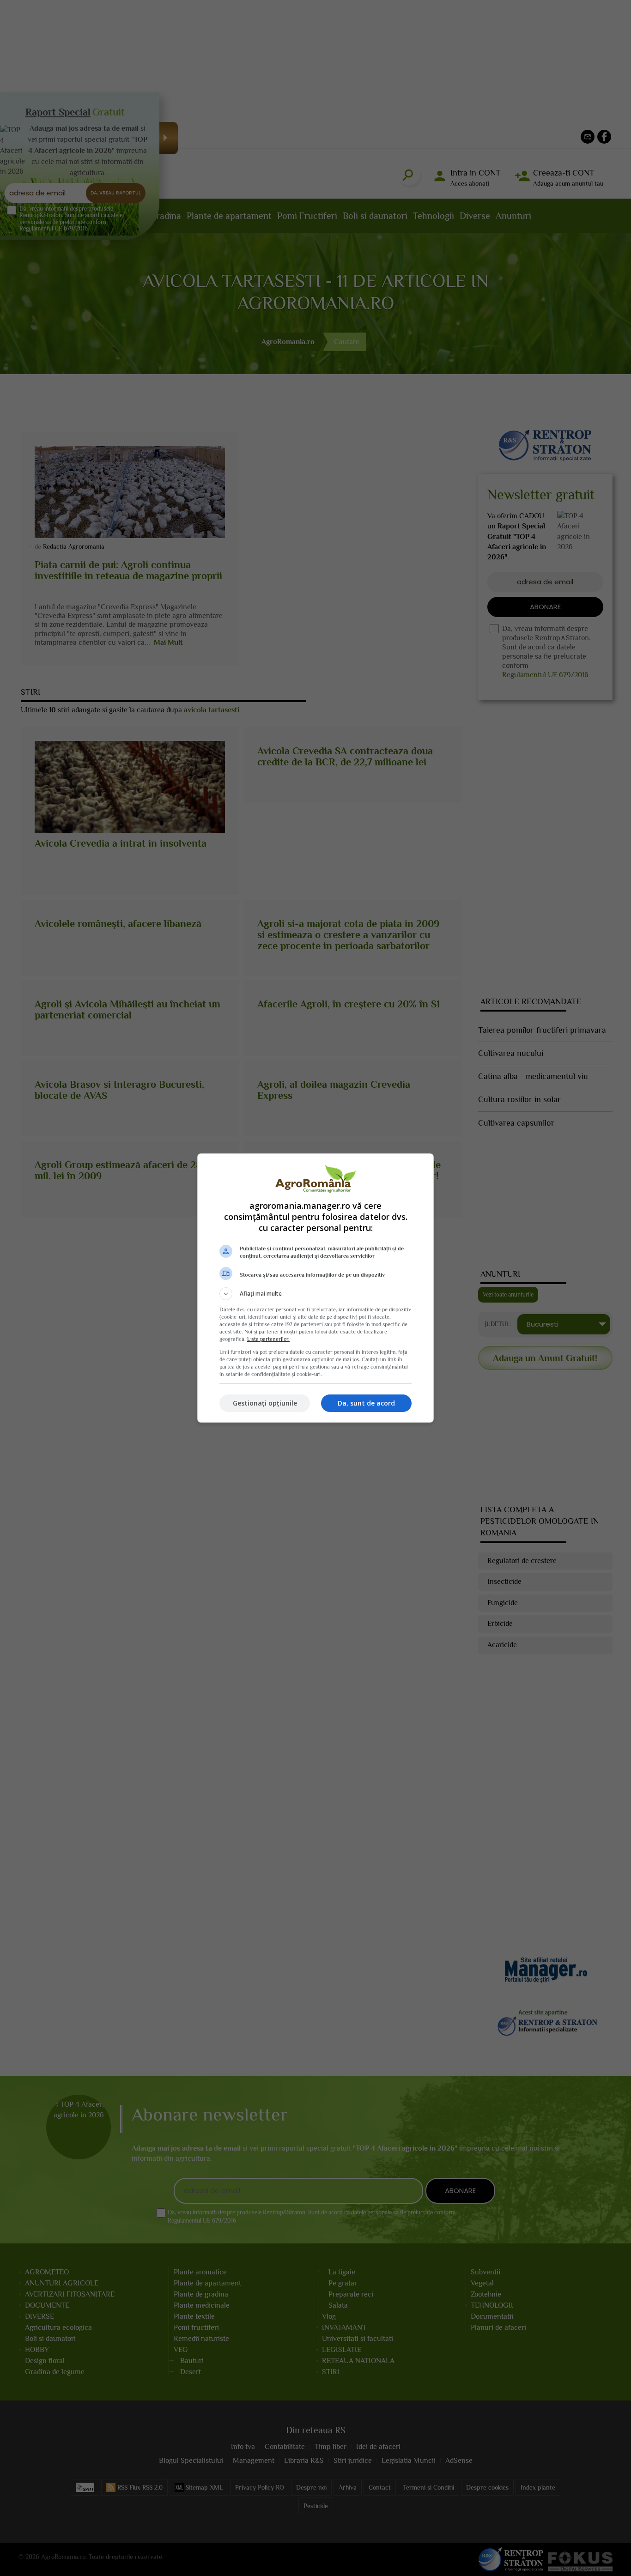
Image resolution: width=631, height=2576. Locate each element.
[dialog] (315, 1288)
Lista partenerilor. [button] (268, 1339)
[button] (315, 1294)
